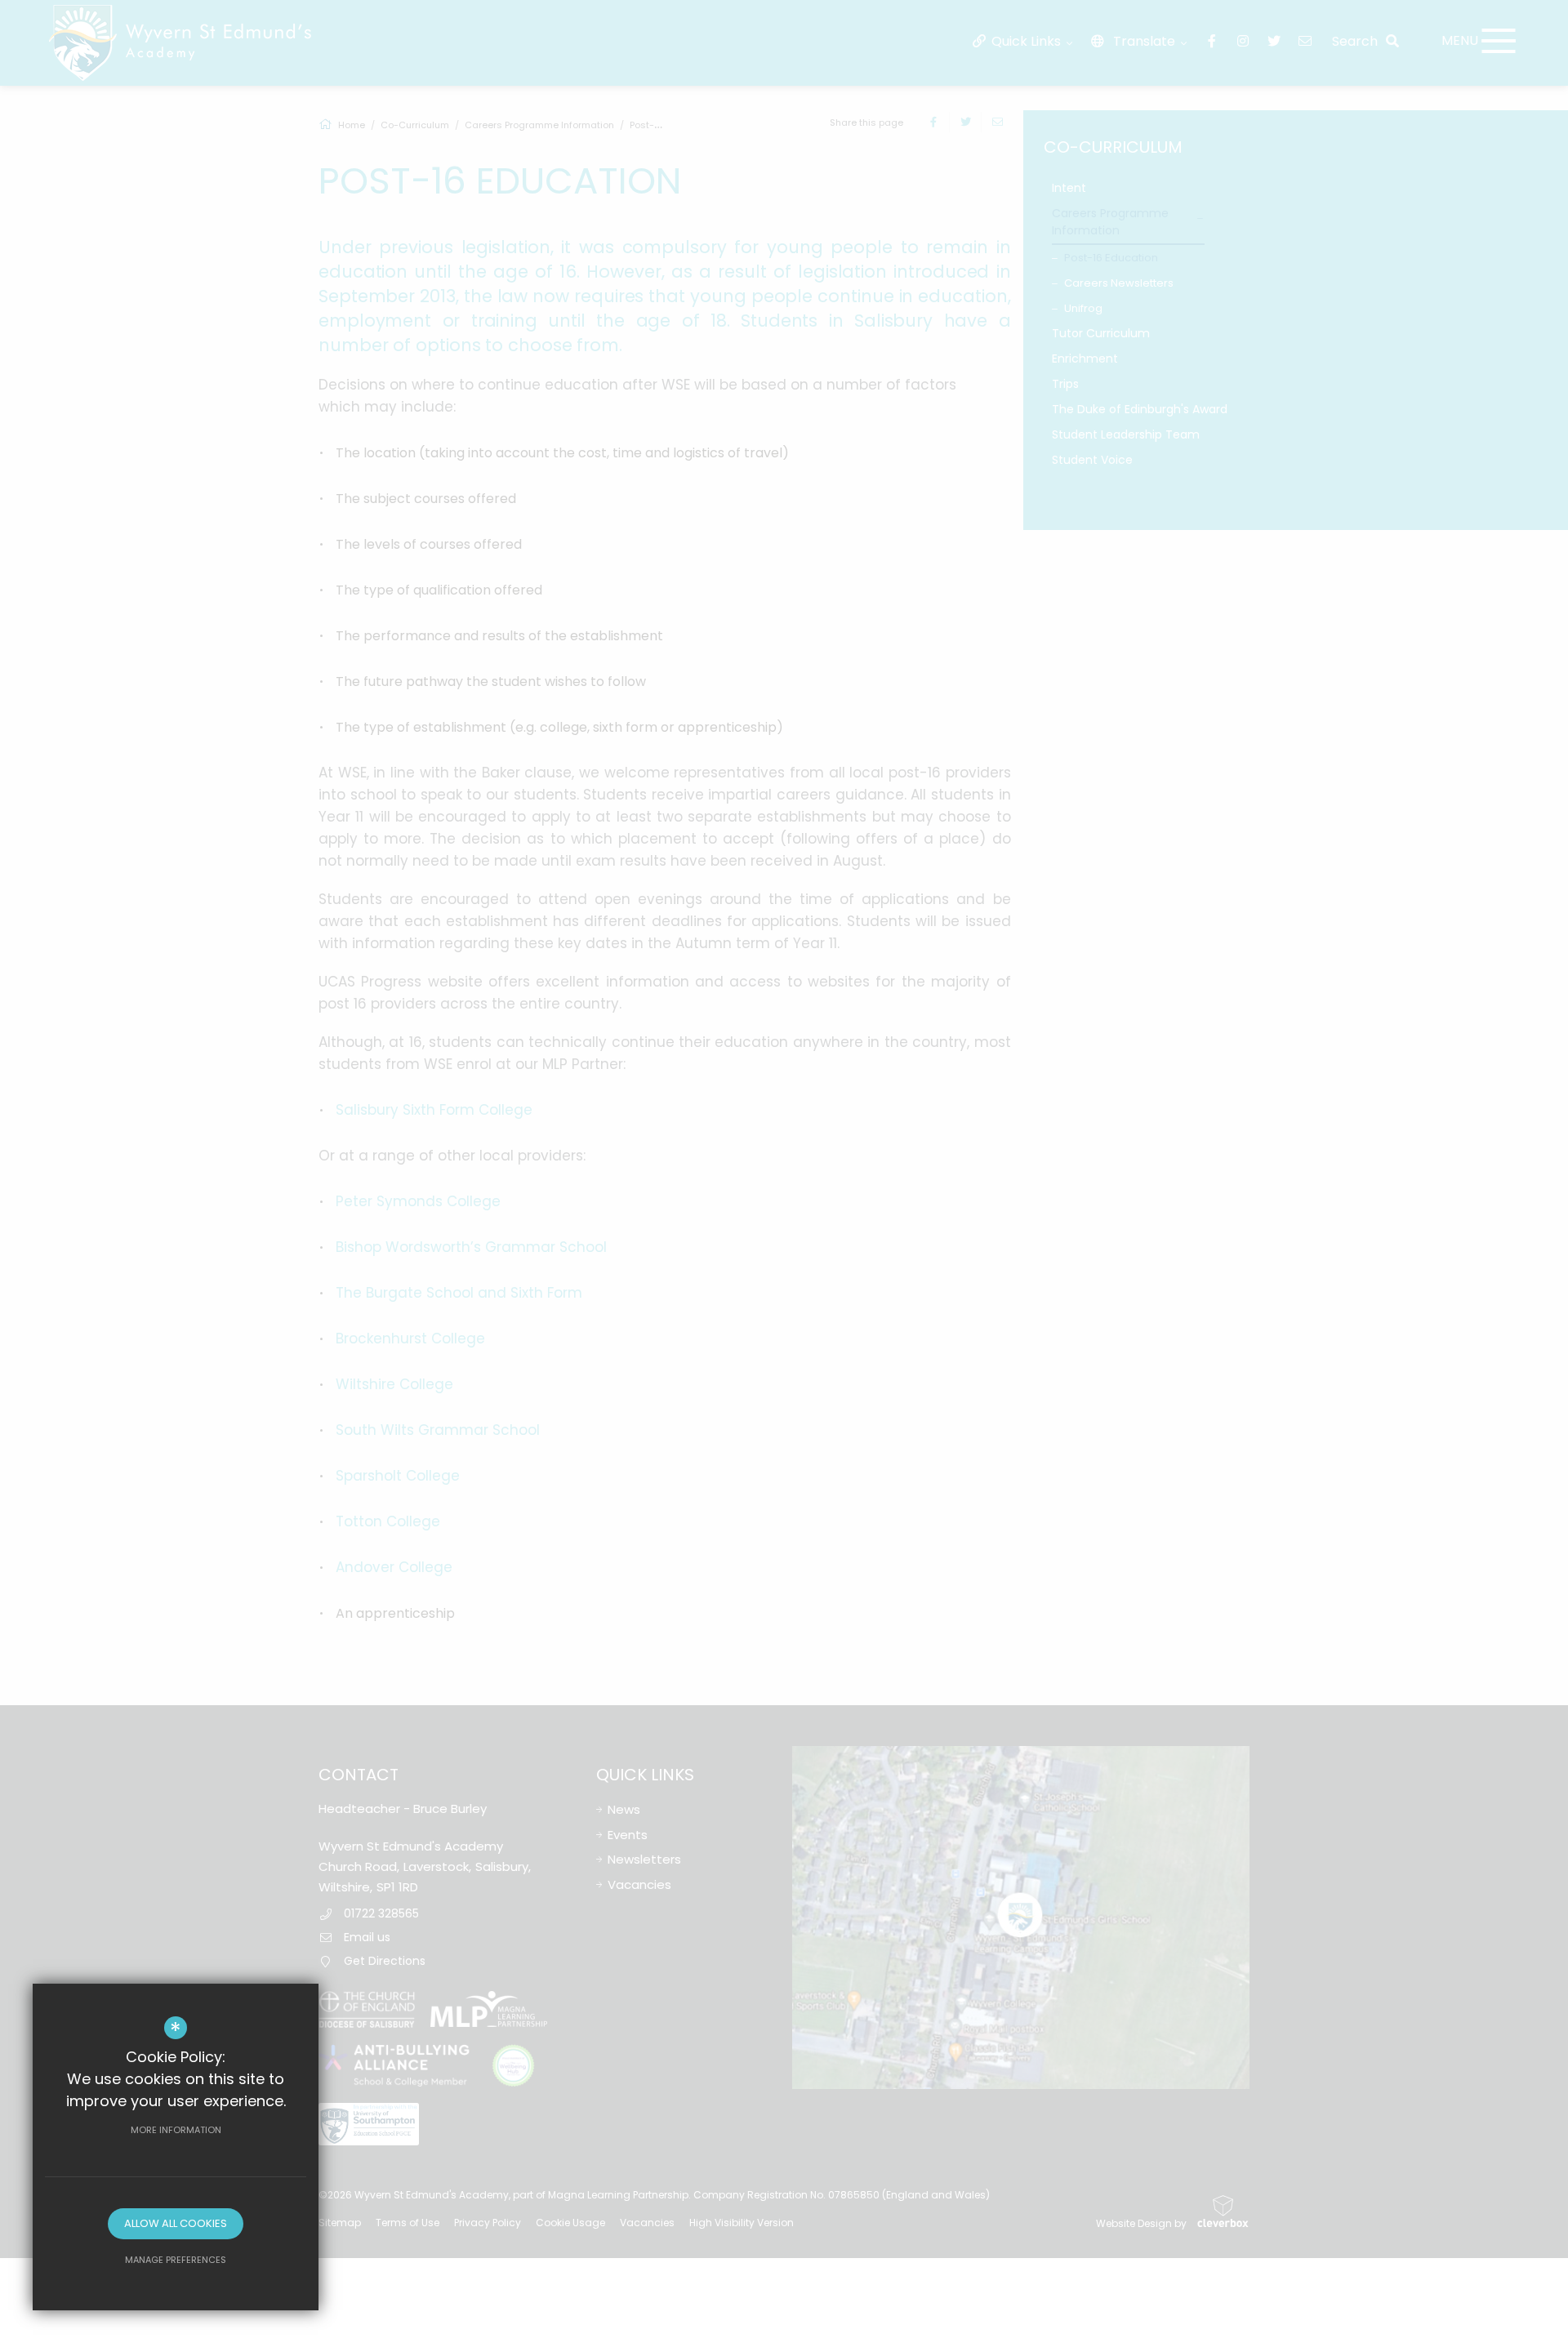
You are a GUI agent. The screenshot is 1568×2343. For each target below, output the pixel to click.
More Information (176, 2130)
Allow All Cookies (176, 2223)
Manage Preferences (176, 2260)
